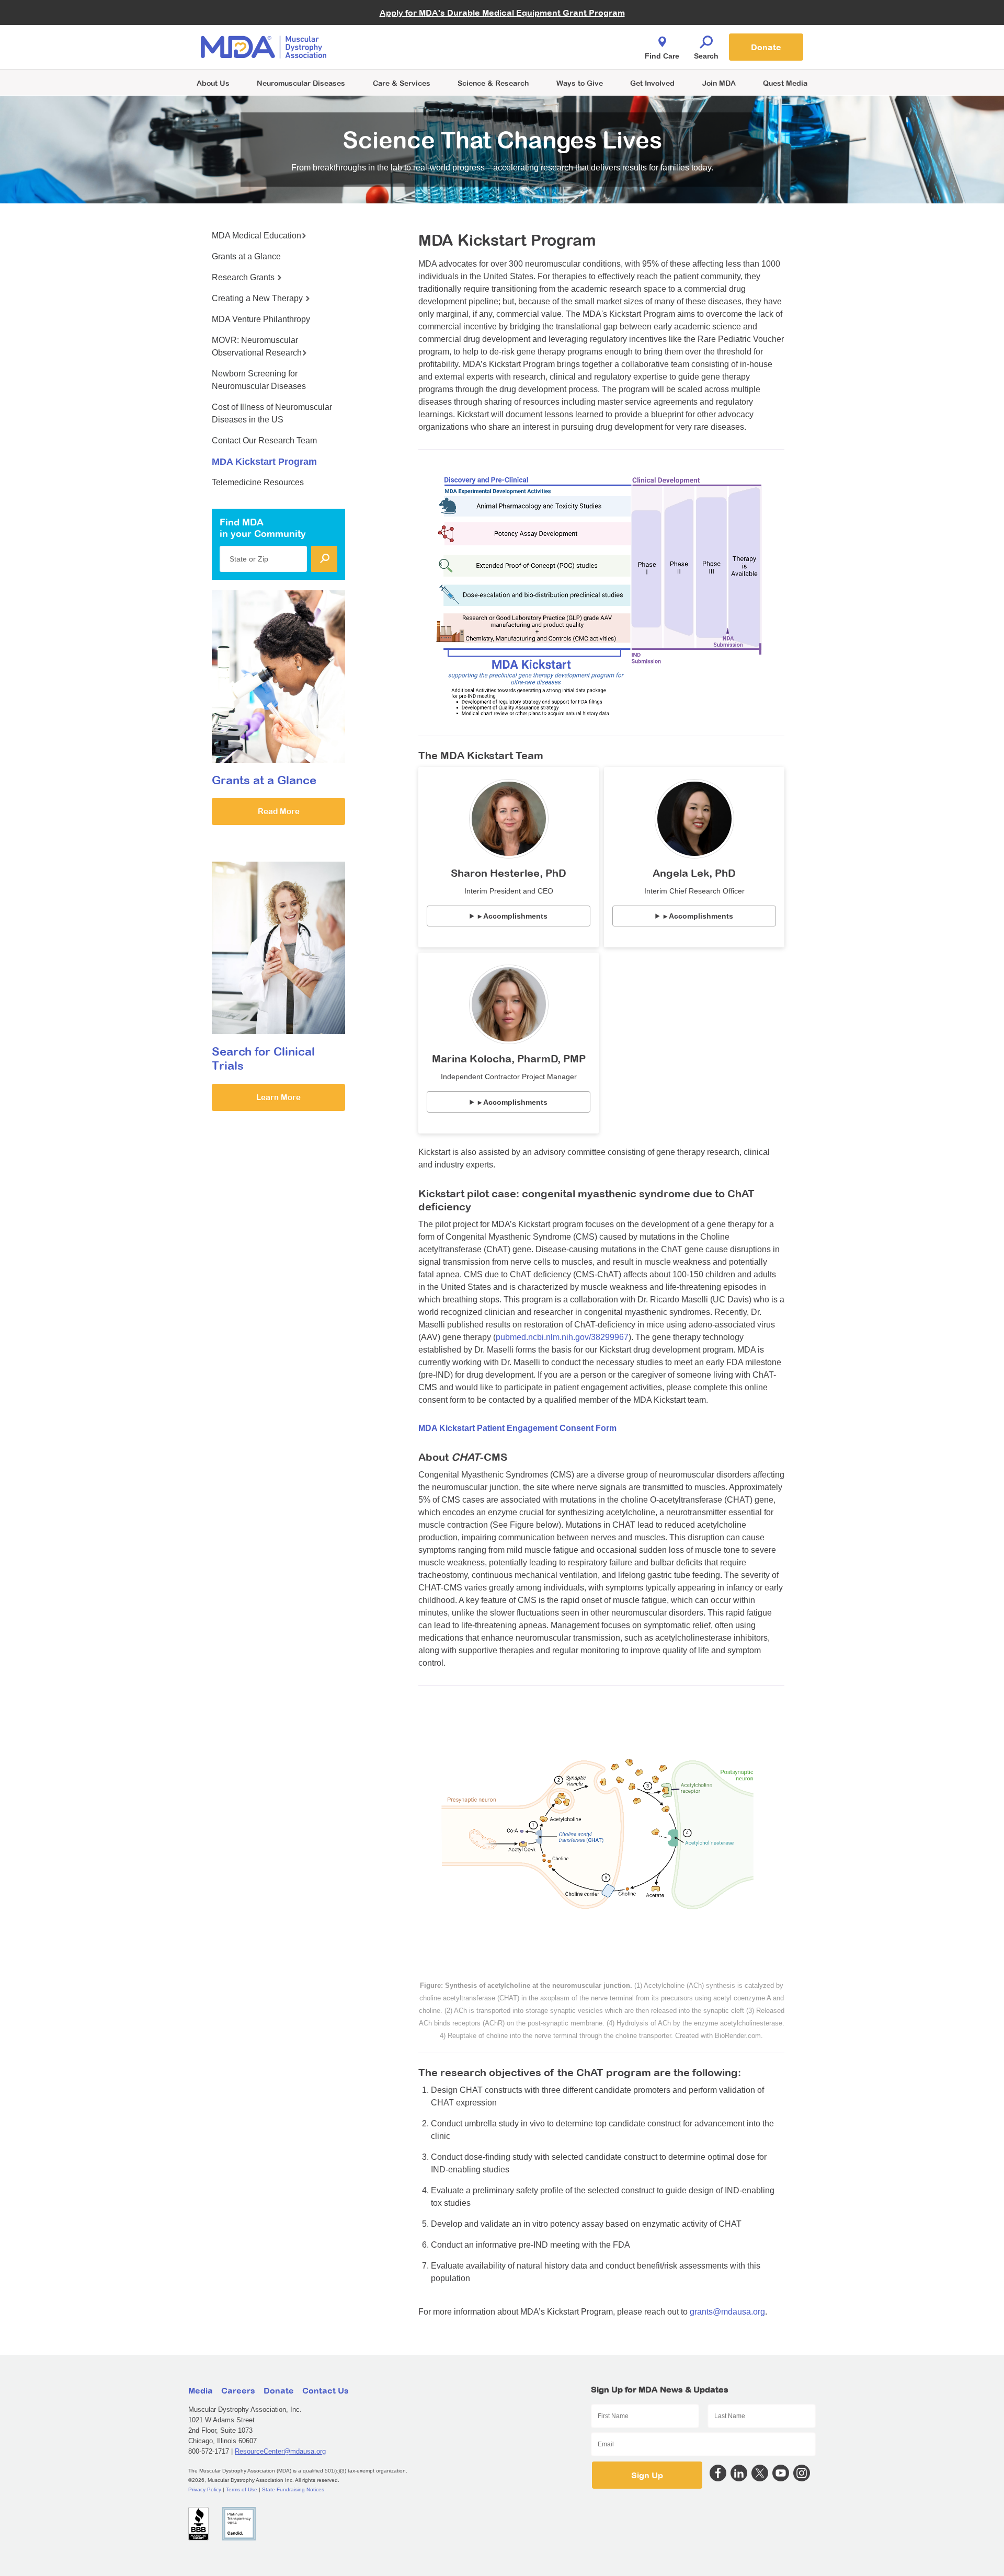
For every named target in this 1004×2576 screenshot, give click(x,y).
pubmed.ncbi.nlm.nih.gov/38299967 (562, 1337)
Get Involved (652, 83)
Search (706, 56)
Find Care (662, 56)
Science (493, 83)
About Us (213, 83)
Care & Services (402, 83)
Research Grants (244, 277)
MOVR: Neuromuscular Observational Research (257, 346)
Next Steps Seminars (402, 48)
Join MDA (719, 83)
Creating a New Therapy (258, 298)
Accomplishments (515, 916)
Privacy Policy (205, 2489)
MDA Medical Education (256, 236)
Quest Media (785, 83)
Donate (766, 47)
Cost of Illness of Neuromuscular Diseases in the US (272, 413)
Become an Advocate (402, 26)
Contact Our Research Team (264, 440)
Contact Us (326, 2390)
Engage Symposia (397, 30)
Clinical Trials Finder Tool (408, 34)
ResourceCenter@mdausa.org (280, 2451)
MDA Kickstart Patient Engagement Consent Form (517, 1428)
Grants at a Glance (246, 256)
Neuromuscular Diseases (301, 83)
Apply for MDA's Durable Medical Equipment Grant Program (502, 13)
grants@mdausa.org (727, 2312)
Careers (238, 2390)
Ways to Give (580, 83)
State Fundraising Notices (293, 2489)
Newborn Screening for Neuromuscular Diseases (259, 380)
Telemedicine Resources (258, 482)
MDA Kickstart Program (550, 53)
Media (201, 2390)
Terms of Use (242, 2489)
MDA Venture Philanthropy (554, 34)
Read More (279, 811)
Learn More (278, 1097)
